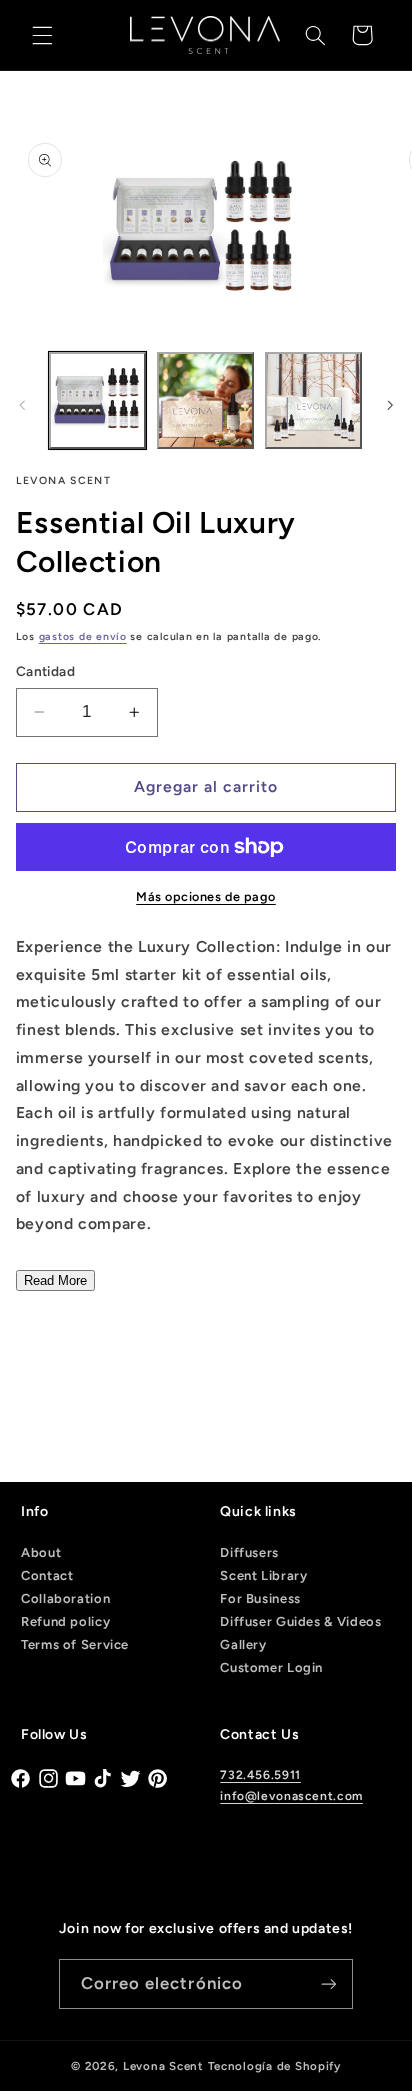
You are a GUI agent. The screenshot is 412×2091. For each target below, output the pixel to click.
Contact (47, 1575)
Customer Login (271, 1667)
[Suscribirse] (329, 1983)
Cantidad (45, 671)
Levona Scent (163, 2066)
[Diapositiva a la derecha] (390, 405)
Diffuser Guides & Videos (300, 1621)
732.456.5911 (260, 1775)
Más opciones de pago (206, 896)
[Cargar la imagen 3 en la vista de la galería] (205, 400)
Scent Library (263, 1575)
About (41, 1552)
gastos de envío (83, 636)
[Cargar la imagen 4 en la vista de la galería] (313, 400)
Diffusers (249, 1552)
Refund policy (65, 1621)
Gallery (243, 1644)
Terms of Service (75, 1644)
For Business (260, 1598)
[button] (42, 35)
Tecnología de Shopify (274, 2066)
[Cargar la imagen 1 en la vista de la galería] (97, 400)
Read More (55, 1280)
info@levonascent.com (291, 1796)
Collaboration (65, 1598)
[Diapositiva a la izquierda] (22, 405)
